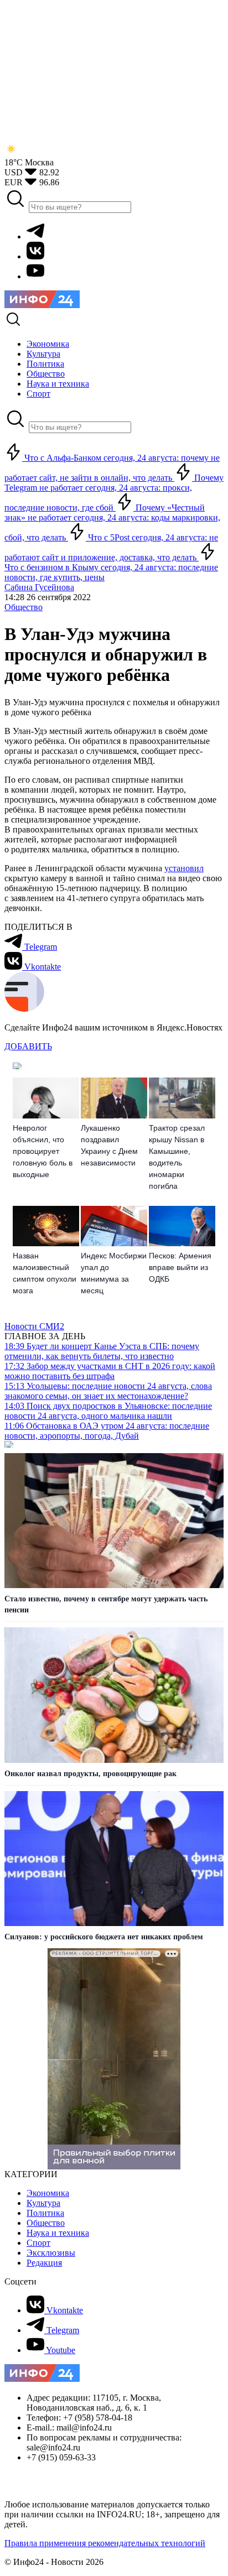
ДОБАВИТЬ (28, 1046)
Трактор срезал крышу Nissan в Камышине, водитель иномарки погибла (177, 1157)
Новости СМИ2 (34, 1326)
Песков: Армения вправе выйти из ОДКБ (180, 1267)
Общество (24, 607)
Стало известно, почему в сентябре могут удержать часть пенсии (106, 1604)
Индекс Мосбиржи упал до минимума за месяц (114, 1273)
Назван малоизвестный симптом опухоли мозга (45, 1273)
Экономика (48, 2193)
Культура (43, 2203)
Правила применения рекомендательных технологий (105, 2543)
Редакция (44, 2263)
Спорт (38, 2243)
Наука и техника (58, 2233)
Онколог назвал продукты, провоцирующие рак (90, 1774)
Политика (45, 2213)
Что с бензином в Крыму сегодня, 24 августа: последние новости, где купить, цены (111, 572)
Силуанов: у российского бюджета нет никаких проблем (104, 1937)
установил (184, 868)
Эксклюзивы (51, 2253)
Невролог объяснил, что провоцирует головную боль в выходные (43, 1151)
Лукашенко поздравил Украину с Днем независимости (109, 1145)
